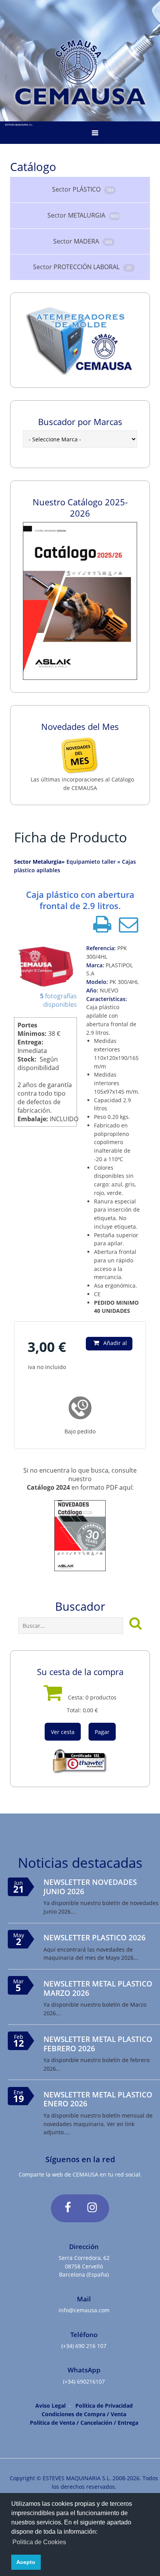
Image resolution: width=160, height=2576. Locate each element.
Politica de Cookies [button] (39, 2542)
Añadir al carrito (114, 1345)
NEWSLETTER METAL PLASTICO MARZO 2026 (98, 1988)
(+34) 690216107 (84, 2382)
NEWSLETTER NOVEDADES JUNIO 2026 (90, 1886)
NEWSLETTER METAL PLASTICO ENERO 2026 (98, 2099)
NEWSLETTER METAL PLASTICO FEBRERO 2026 (98, 2044)
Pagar (102, 1732)
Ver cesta (63, 1732)
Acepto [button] (26, 2562)
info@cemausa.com (84, 2310)
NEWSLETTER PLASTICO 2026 (95, 1937)
